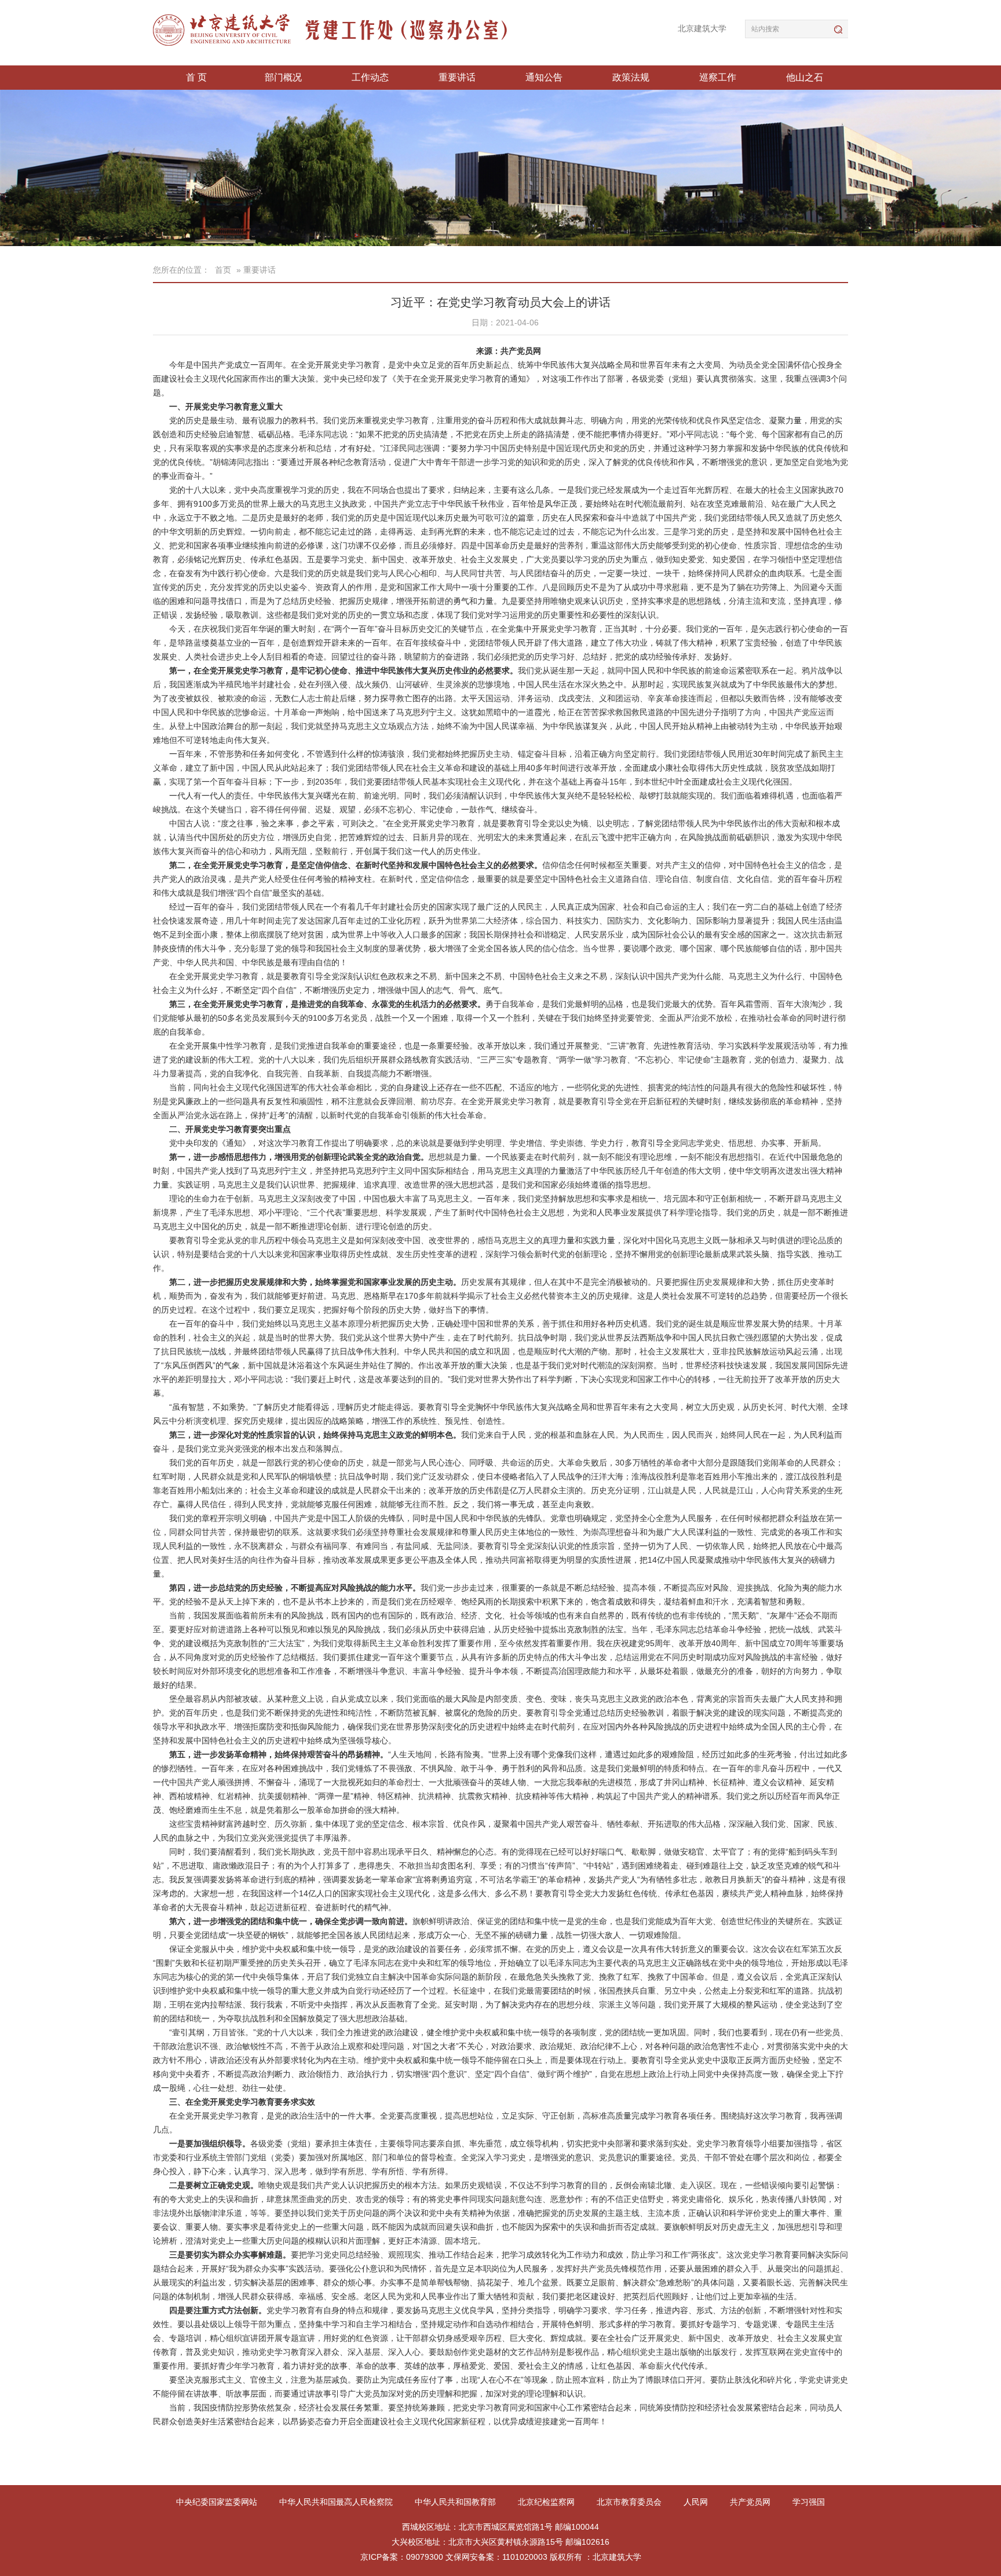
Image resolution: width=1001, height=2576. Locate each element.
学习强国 (809, 2502)
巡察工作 (718, 77)
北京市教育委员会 (630, 2502)
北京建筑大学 (702, 28)
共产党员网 (751, 2502)
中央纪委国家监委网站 (218, 2502)
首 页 (196, 77)
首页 (223, 270)
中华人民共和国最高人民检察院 (337, 2502)
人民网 (697, 2502)
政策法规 (631, 77)
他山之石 (805, 77)
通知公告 (544, 77)
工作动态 (370, 77)
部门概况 (283, 77)
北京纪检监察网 (547, 2502)
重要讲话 (457, 77)
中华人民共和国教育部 (456, 2502)
